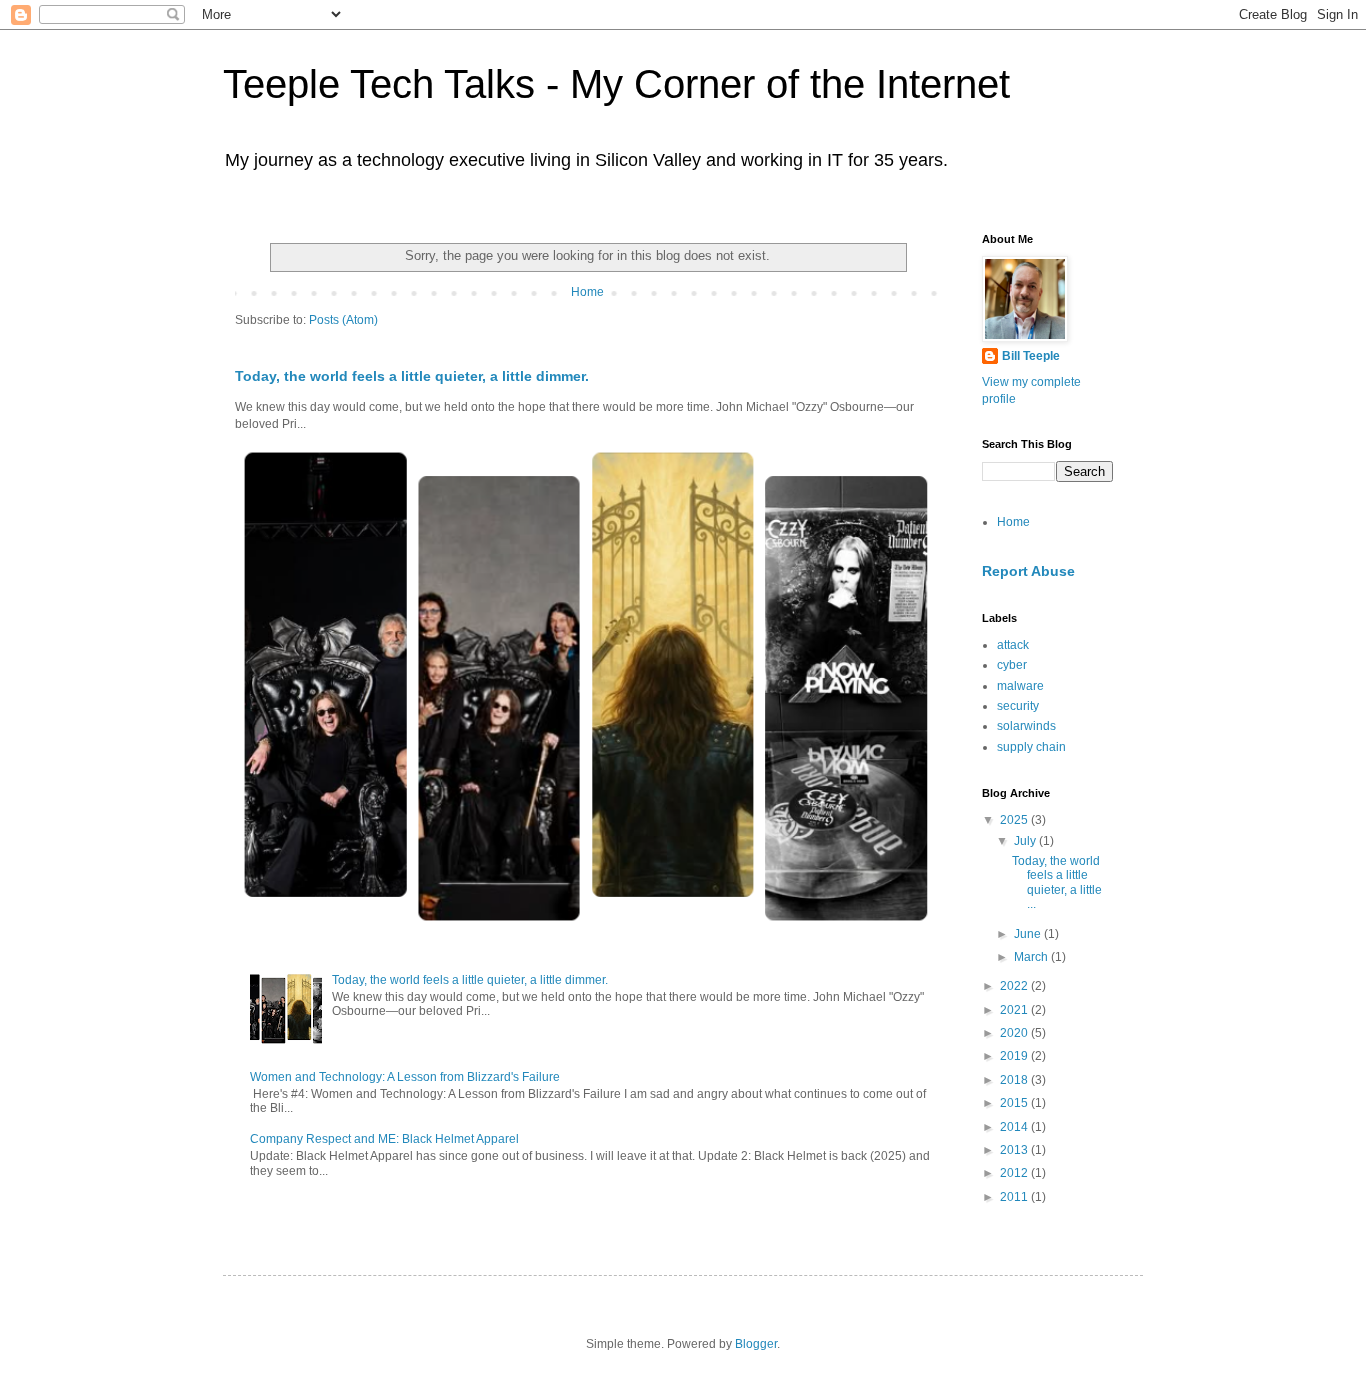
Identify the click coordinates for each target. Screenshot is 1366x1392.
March (1032, 957)
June (1029, 934)
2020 (1015, 1033)
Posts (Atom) (343, 320)
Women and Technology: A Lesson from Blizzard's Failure (405, 1077)
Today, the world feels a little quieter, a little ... (1057, 882)
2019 (1015, 1056)
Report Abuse (1028, 571)
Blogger (756, 1344)
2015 (1015, 1103)
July (1026, 841)
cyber (1012, 665)
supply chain (1031, 747)
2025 (1015, 820)
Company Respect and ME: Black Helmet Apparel (384, 1139)
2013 (1015, 1150)
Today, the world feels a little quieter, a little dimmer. (412, 376)
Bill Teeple (1031, 356)
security (1018, 706)
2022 (1015, 986)
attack (1013, 645)
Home (587, 292)
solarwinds (1026, 726)
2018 (1015, 1080)
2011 (1015, 1197)
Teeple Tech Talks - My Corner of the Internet (616, 84)
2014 (1015, 1127)
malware (1020, 686)
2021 (1015, 1010)
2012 (1015, 1173)
